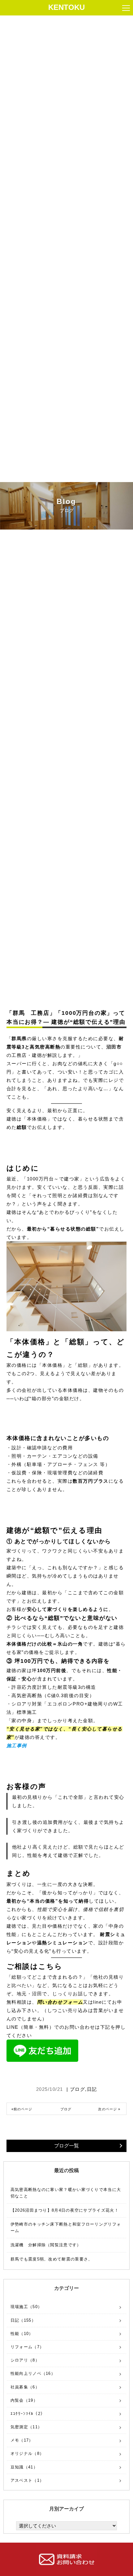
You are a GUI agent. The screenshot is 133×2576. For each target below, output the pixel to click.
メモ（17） (22, 2440)
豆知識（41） (24, 2467)
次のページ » (109, 2109)
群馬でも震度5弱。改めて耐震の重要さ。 (52, 2259)
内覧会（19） (24, 2400)
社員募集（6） (25, 2387)
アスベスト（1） (27, 2480)
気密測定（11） (26, 2427)
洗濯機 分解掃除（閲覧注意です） (46, 2245)
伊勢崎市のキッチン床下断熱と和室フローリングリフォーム (66, 2227)
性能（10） (22, 2334)
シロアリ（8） (25, 2360)
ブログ (78, 2089)
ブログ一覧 (66, 2146)
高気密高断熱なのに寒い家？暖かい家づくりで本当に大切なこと (66, 2193)
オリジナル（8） (27, 2453)
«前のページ (22, 2109)
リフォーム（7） (27, 2347)
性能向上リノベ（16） (33, 2373)
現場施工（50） (26, 2307)
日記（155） (23, 2320)
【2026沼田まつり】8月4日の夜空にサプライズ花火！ (65, 2210)
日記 (92, 2089)
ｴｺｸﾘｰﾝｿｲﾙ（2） (28, 2414)
